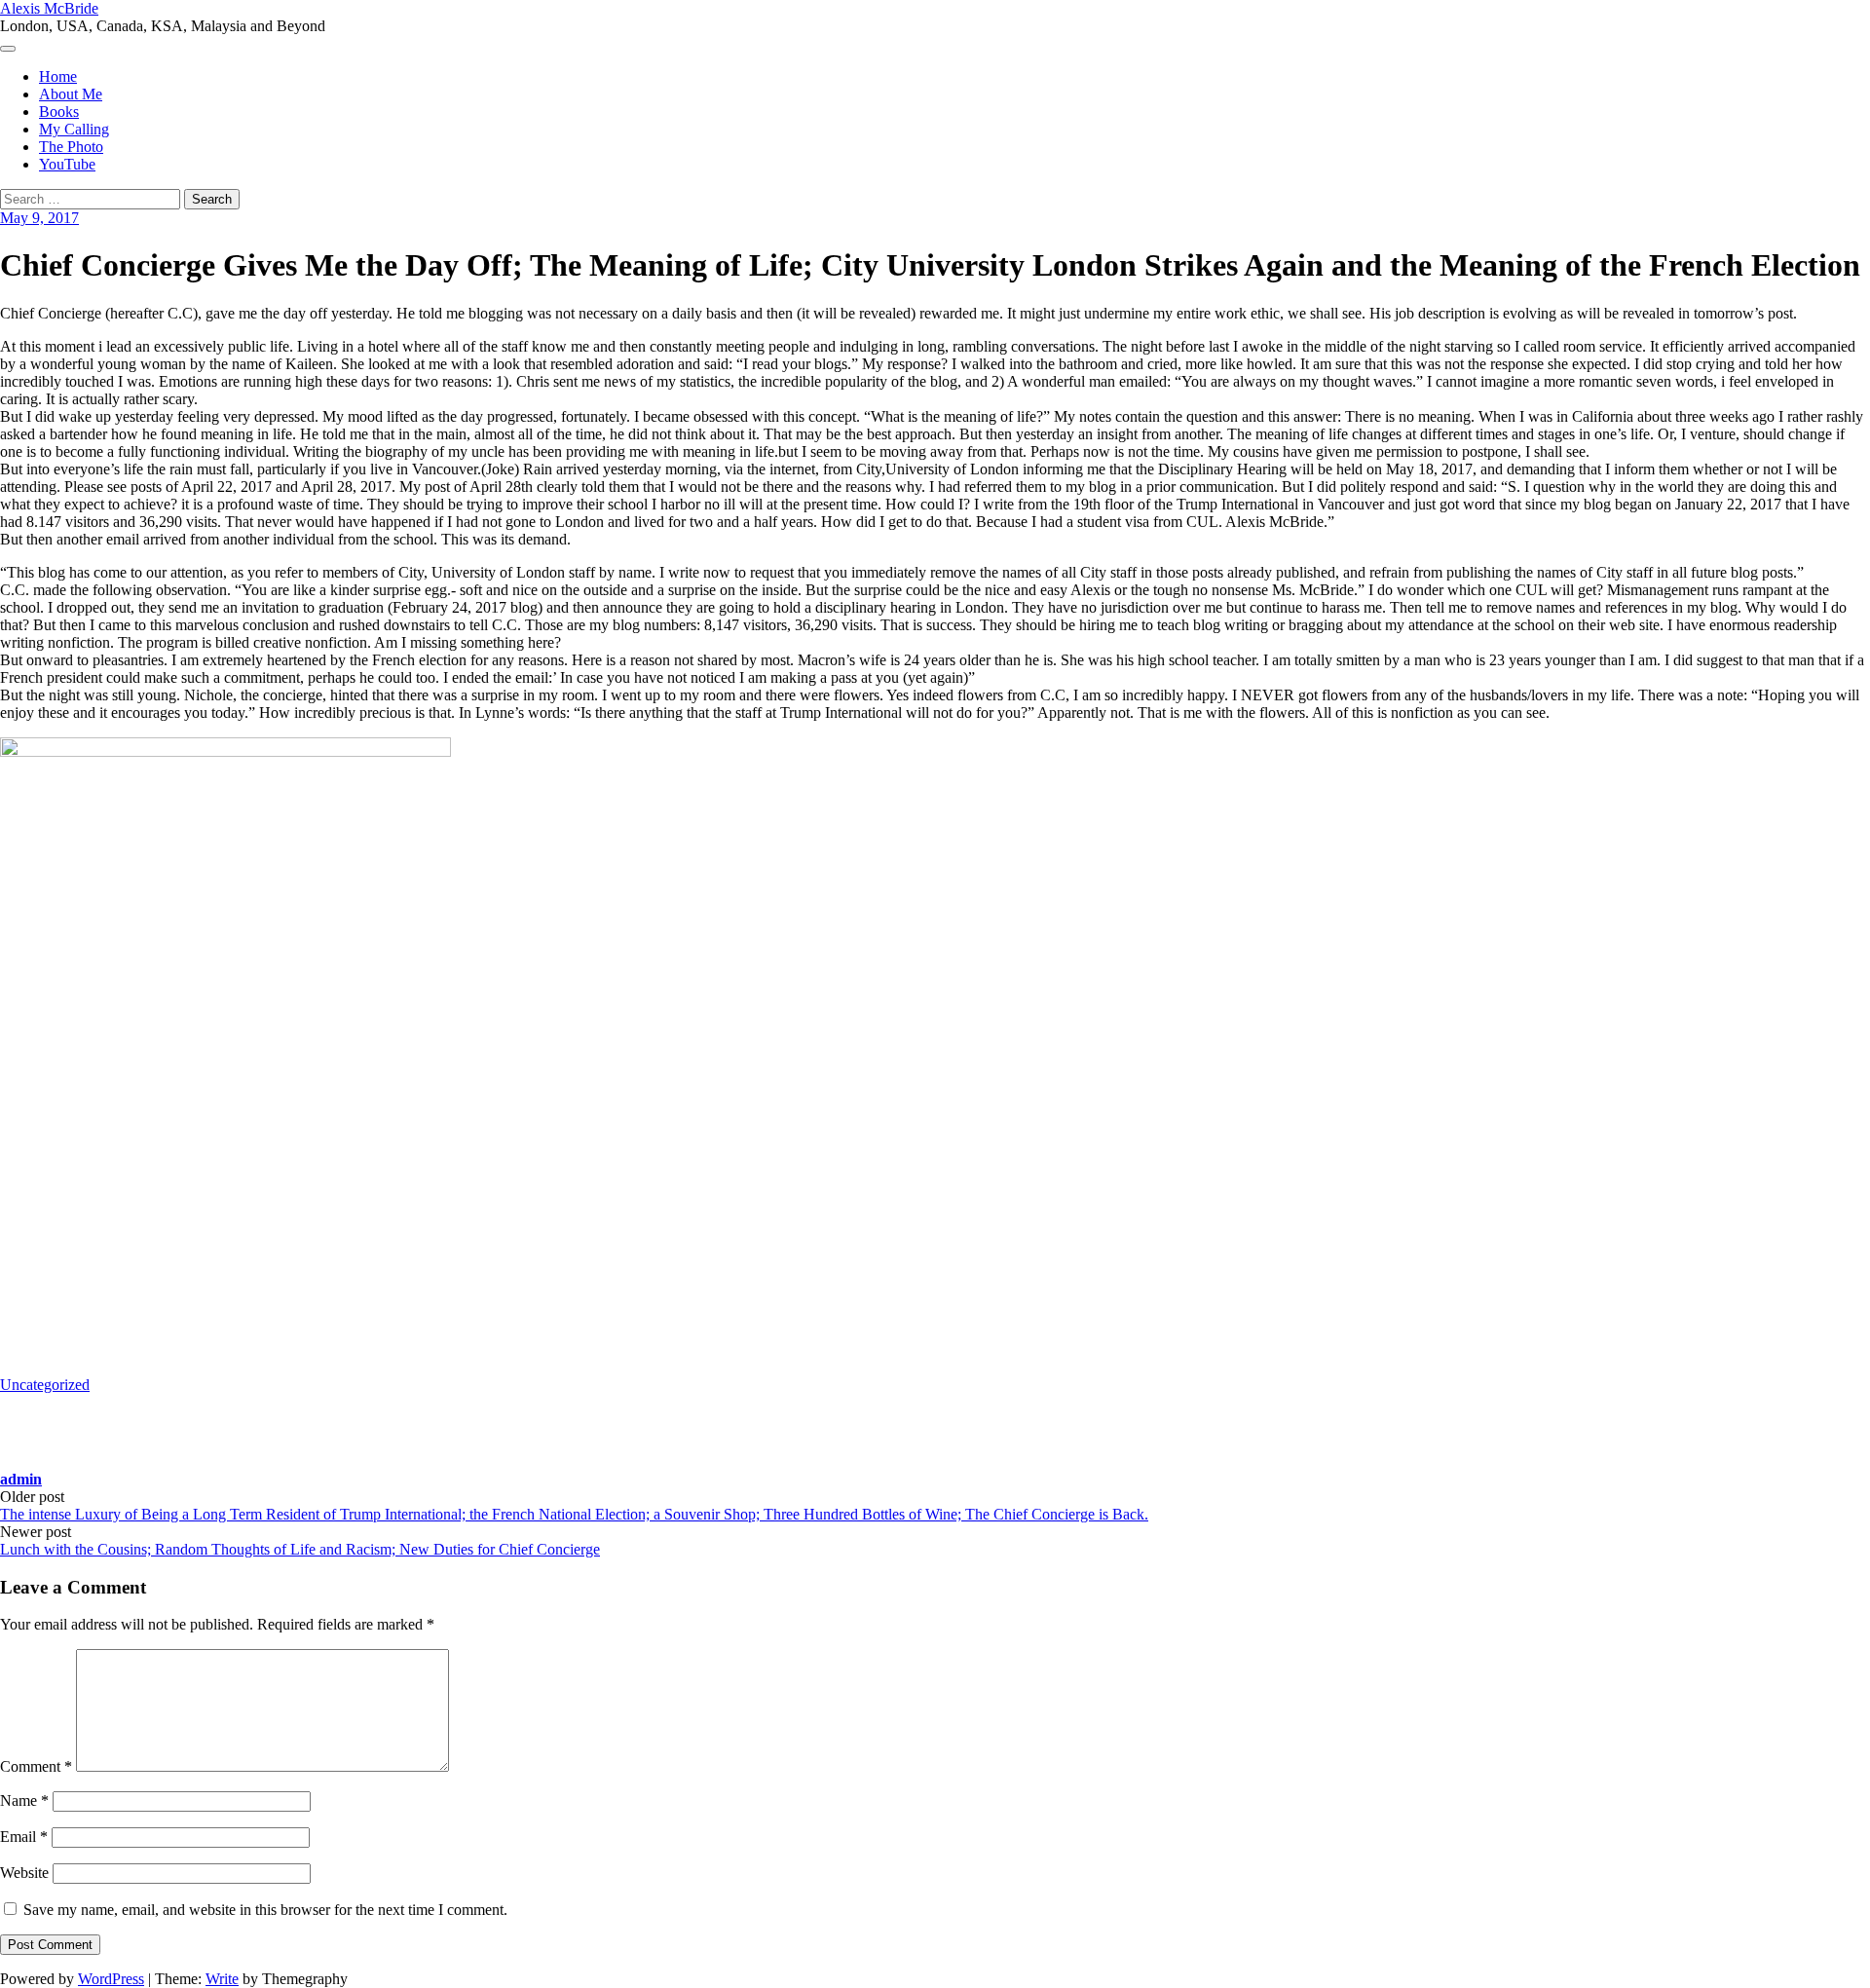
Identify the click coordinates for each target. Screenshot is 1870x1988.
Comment (36, 1766)
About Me (71, 94)
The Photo (71, 147)
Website (24, 1873)
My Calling (74, 129)
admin (21, 1479)
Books (59, 112)
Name (24, 1800)
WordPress (111, 1979)
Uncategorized (45, 1385)
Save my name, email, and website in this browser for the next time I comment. (265, 1910)
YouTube (67, 164)
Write (222, 1979)
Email (24, 1837)
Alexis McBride (49, 8)
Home (58, 76)
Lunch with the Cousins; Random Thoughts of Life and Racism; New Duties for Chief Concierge (300, 1549)
